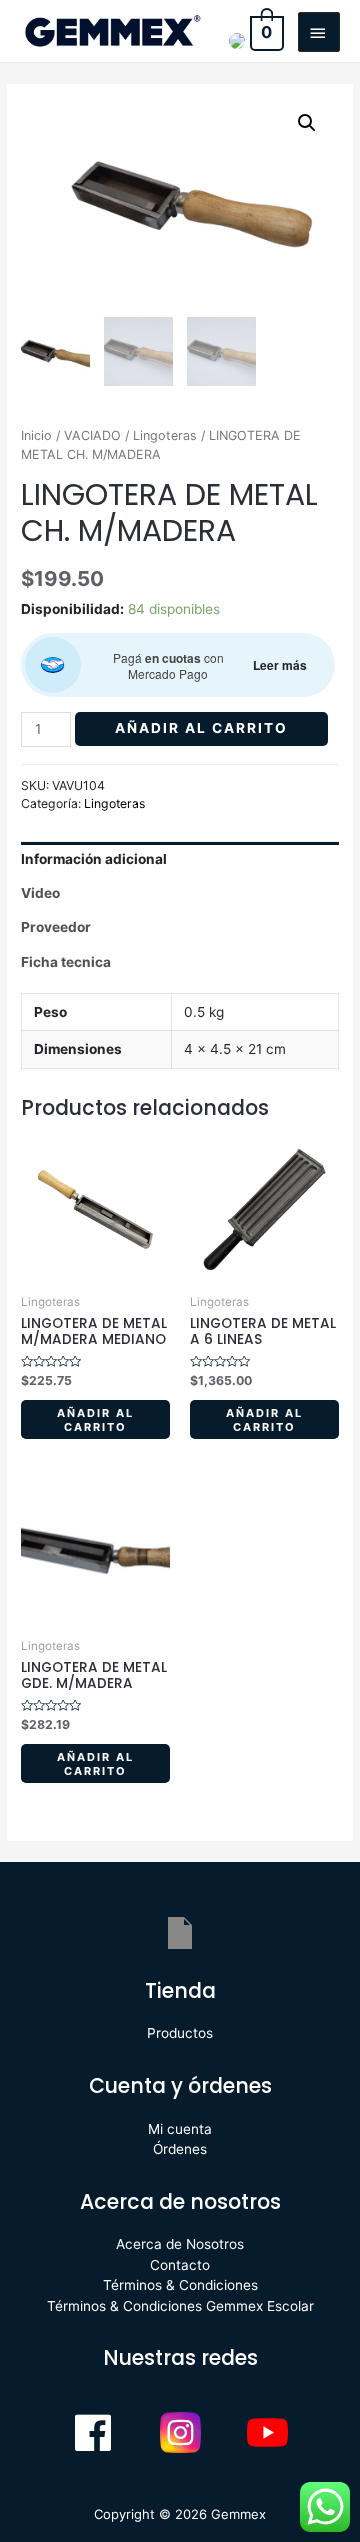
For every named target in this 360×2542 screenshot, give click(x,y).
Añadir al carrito (201, 728)
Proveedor (56, 927)
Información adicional (94, 859)
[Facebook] (93, 2432)
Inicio (36, 435)
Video (40, 893)
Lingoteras (165, 435)
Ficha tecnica (66, 962)
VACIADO (92, 435)
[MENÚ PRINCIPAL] (319, 32)
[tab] (180, 859)
